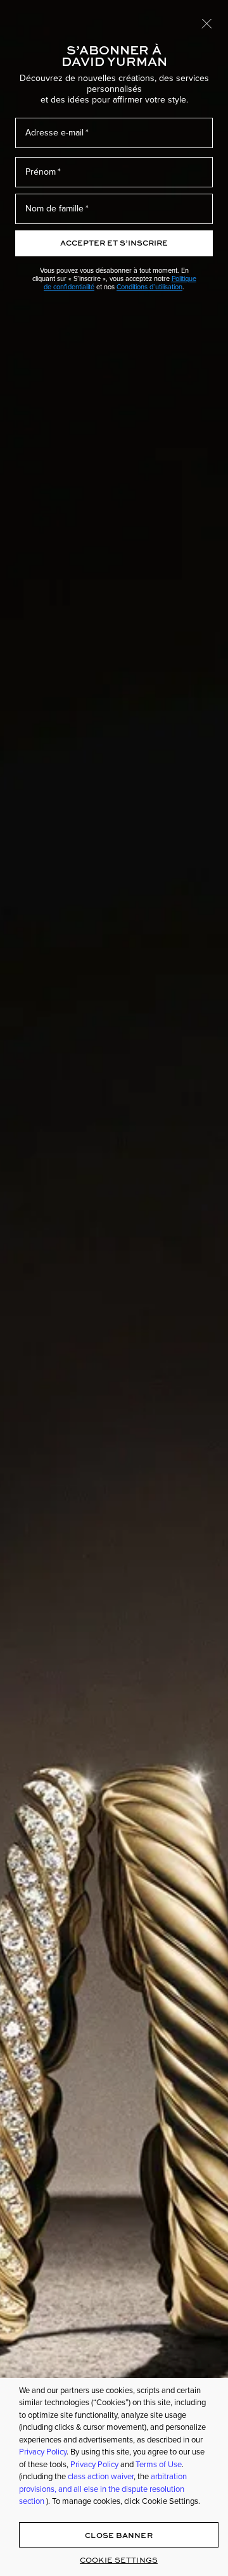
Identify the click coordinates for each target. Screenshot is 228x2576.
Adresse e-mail (54, 133)
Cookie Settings (119, 2560)
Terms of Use (159, 2464)
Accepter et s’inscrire (114, 243)
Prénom (41, 172)
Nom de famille (54, 209)
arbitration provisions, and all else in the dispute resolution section (103, 2489)
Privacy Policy (43, 2452)
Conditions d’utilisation (149, 287)
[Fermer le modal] (207, 23)
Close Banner (118, 2535)
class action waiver (101, 2476)
